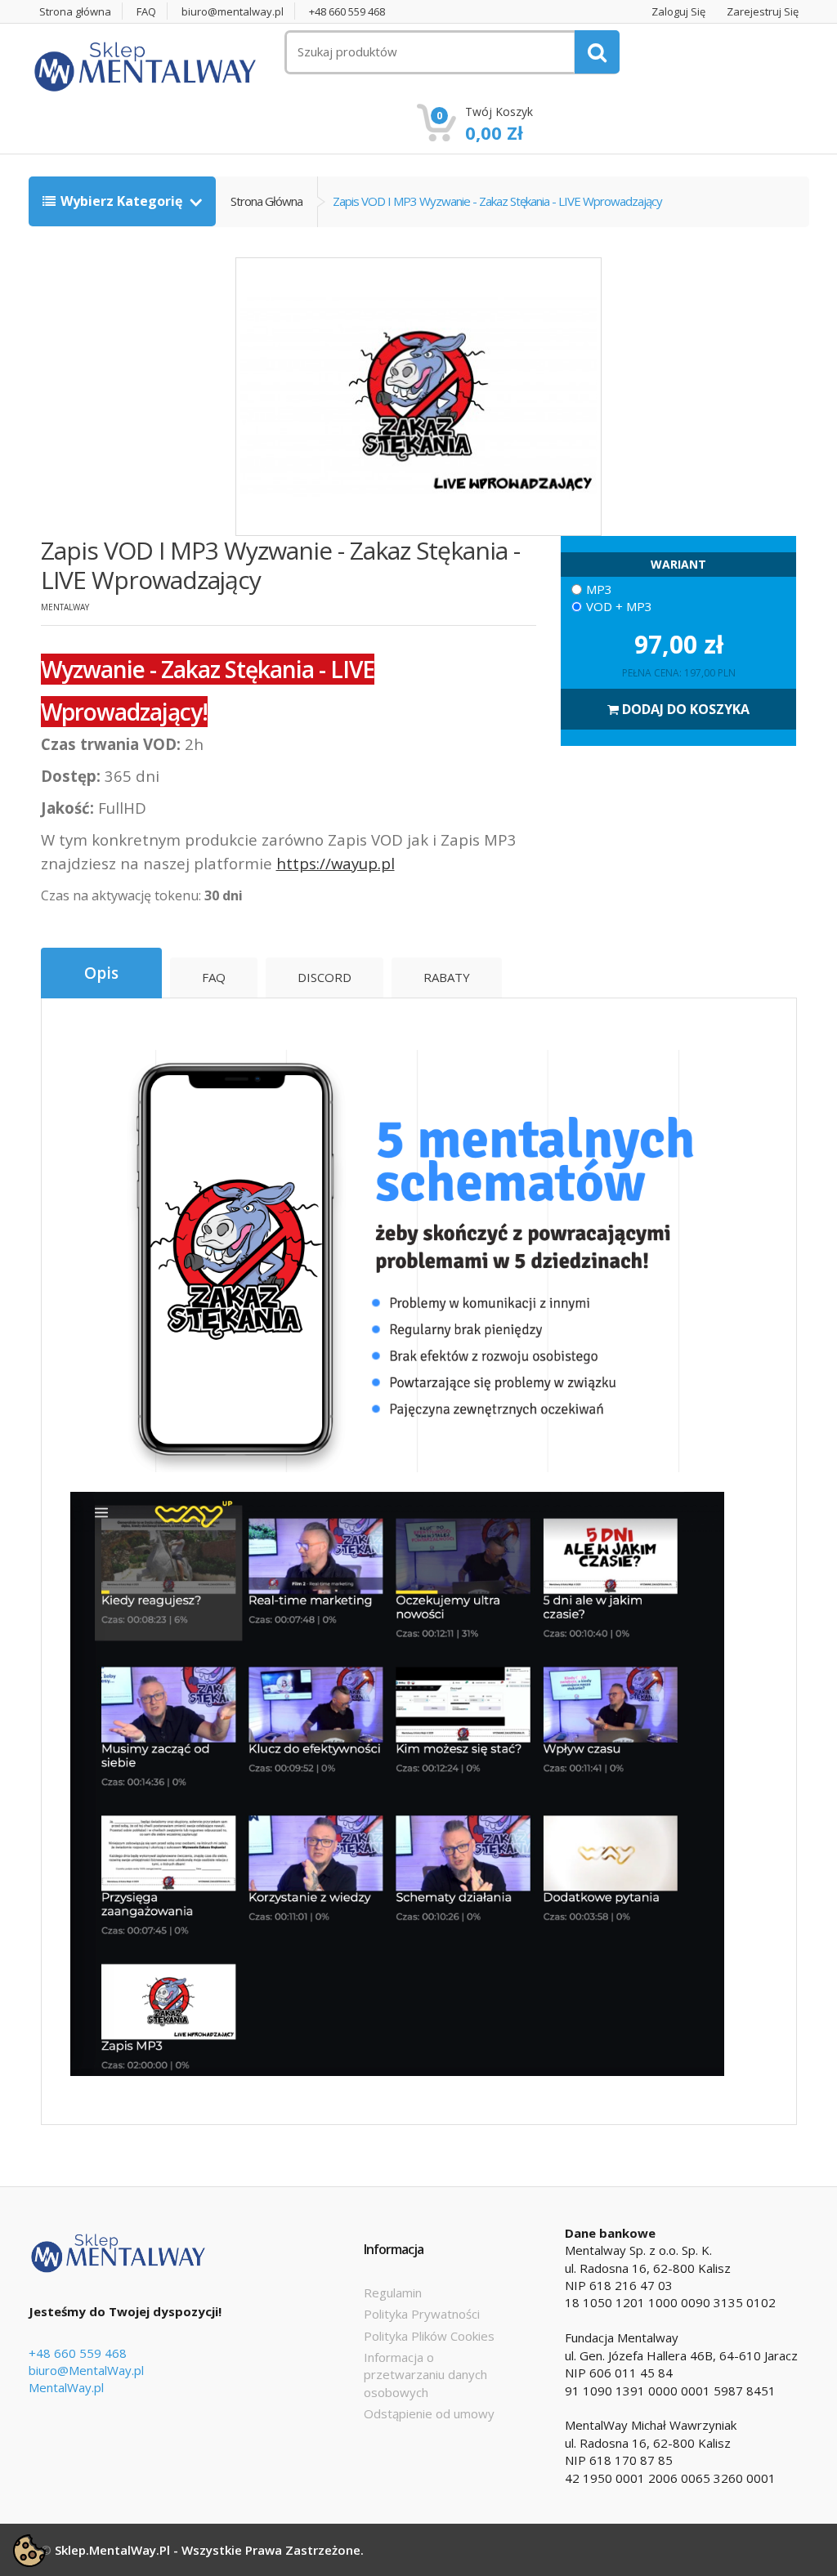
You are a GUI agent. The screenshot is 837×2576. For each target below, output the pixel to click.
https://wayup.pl (336, 863)
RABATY (447, 977)
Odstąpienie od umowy (429, 2413)
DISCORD (325, 977)
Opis (101, 973)
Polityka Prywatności (422, 2314)
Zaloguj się (678, 12)
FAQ (146, 12)
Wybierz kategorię (123, 201)
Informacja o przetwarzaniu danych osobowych (425, 2375)
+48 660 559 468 (347, 12)
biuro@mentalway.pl (233, 12)
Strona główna (75, 12)
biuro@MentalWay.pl (86, 2370)
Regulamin (393, 2293)
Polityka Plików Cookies (429, 2336)
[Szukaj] (597, 52)
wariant (678, 564)
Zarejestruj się (763, 12)
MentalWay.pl (66, 2387)
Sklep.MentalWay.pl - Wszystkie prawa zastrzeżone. (209, 2550)
